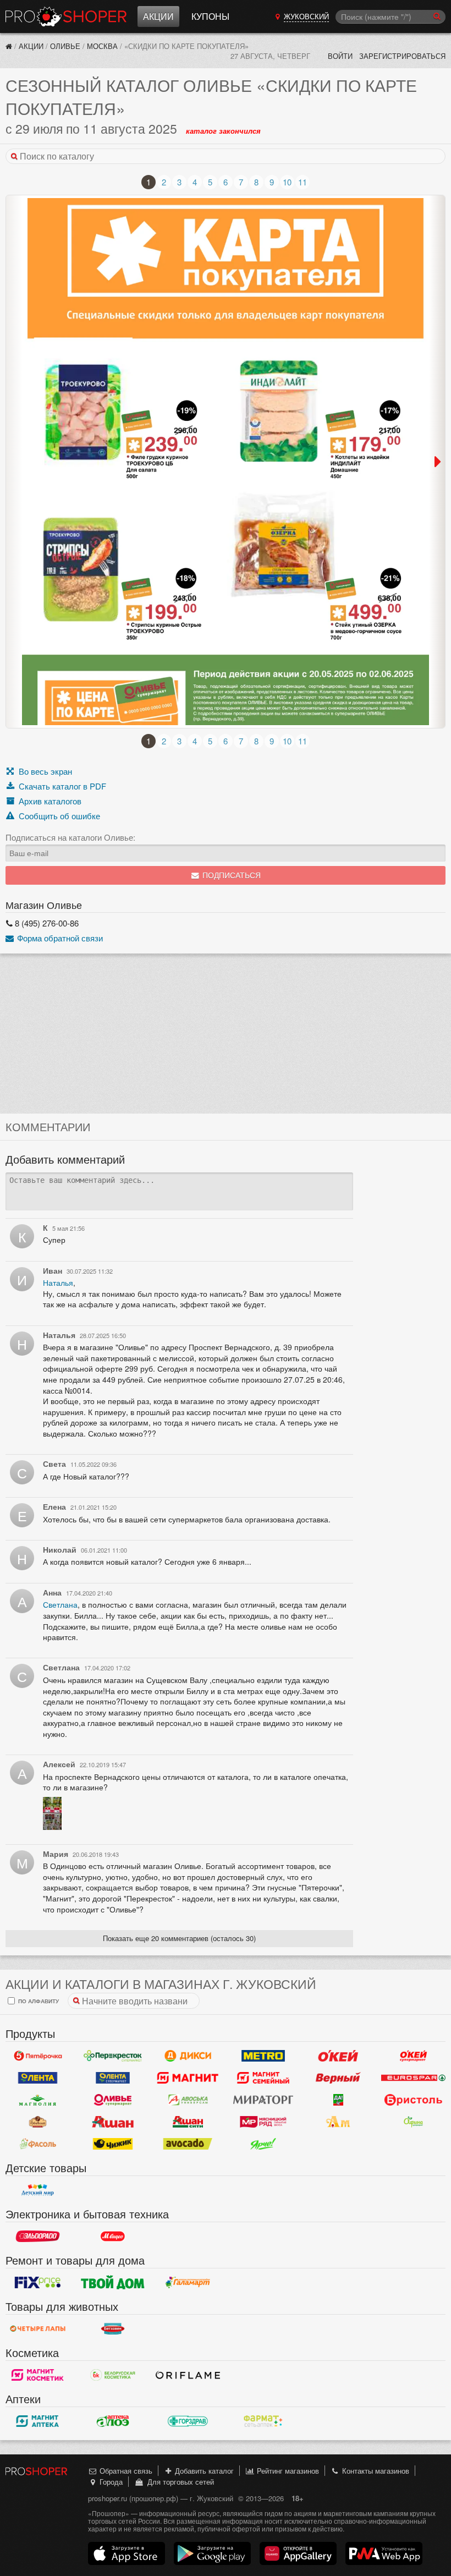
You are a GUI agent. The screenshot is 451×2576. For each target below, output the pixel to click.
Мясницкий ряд (263, 2122)
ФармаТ (263, 2421)
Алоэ (113, 2421)
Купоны (210, 16)
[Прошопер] (9, 46)
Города (110, 2482)
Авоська (188, 2100)
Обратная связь (125, 2471)
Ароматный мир (339, 2122)
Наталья (58, 1282)
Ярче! (263, 2144)
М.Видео (113, 2236)
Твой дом (113, 2282)
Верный (339, 2078)
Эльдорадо (38, 2236)
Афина (413, 2122)
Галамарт (188, 2282)
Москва (102, 46)
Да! (339, 2100)
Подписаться (230, 876)
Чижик (113, 2144)
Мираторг (263, 2100)
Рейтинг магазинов (287, 2471)
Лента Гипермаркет (38, 2078)
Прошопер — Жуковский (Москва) (66, 17)
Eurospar (413, 2078)
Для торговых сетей (178, 2482)
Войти (340, 56)
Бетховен (113, 2328)
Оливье (65, 46)
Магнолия (38, 2100)
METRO (263, 2056)
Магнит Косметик (38, 2375)
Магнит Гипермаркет (263, 2078)
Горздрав (188, 2421)
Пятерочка (38, 2056)
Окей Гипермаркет (339, 2056)
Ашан (113, 2122)
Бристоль (413, 2100)
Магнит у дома (188, 2078)
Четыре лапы (38, 2328)
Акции (158, 16)
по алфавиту (38, 2001)
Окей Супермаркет (413, 2056)
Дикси (188, 2056)
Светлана (60, 1604)
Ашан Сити (188, 2122)
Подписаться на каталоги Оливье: (70, 837)
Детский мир (38, 2190)
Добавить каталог (203, 2471)
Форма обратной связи (59, 938)
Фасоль (38, 2144)
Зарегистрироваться (402, 56)
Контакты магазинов (375, 2471)
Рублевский (38, 2122)
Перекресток (113, 2056)
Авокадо (188, 2144)
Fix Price (38, 2282)
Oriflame (188, 2375)
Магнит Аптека (38, 2421)
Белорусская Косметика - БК (113, 2375)
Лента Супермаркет (113, 2078)
